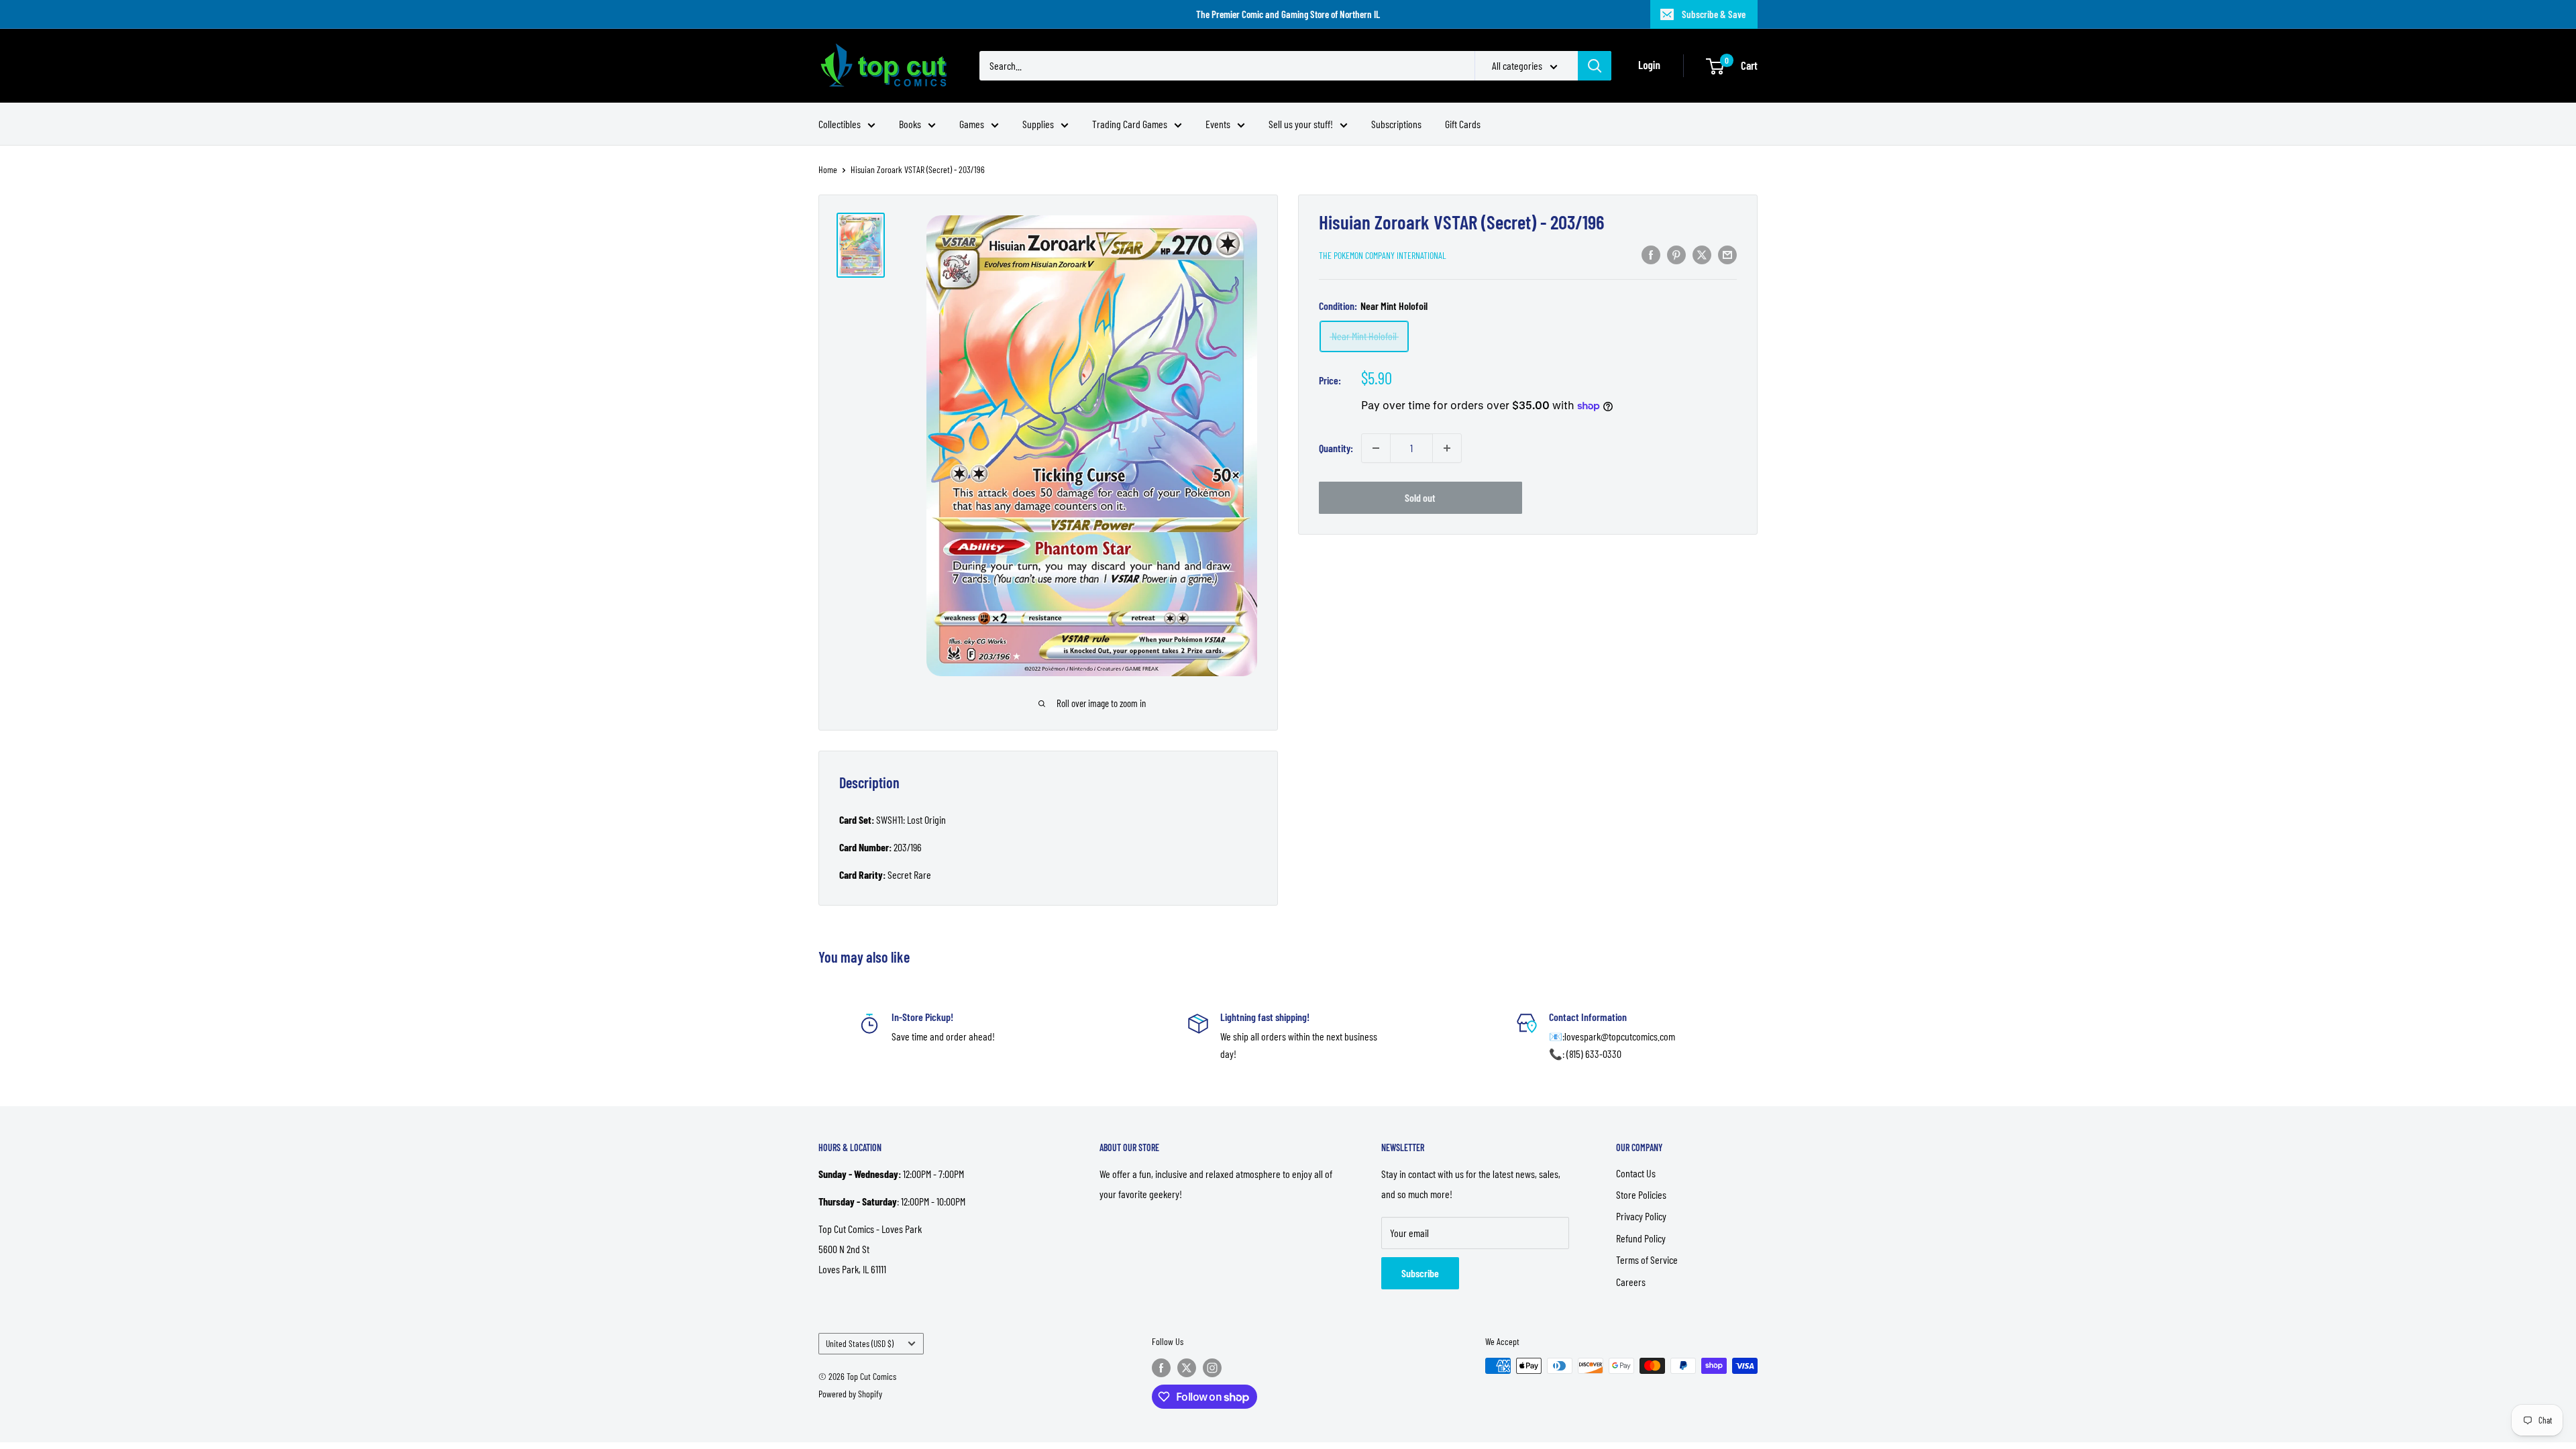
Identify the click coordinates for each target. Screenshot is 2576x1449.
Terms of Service (1647, 1259)
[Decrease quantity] (1376, 448)
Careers (1631, 1282)
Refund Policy (1641, 1238)
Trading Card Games (1130, 124)
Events (1218, 124)
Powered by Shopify (850, 1394)
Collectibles (840, 124)
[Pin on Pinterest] (1676, 254)
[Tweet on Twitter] (1702, 254)
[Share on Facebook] (1651, 254)
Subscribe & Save (1714, 14)
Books (910, 124)
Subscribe (1420, 1273)
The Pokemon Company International (1383, 255)
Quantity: (1336, 448)
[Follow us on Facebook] (1161, 1367)
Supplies (1038, 124)
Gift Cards (1463, 124)
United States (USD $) (860, 1343)
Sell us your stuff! (1301, 124)
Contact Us (1636, 1173)
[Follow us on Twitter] (1187, 1367)
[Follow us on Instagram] (1212, 1367)
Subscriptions (1396, 124)
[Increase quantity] (1447, 448)
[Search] (1595, 66)
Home (828, 169)
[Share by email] (1727, 254)
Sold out (1420, 497)
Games (972, 124)
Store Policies (1641, 1194)
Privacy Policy (1641, 1216)
